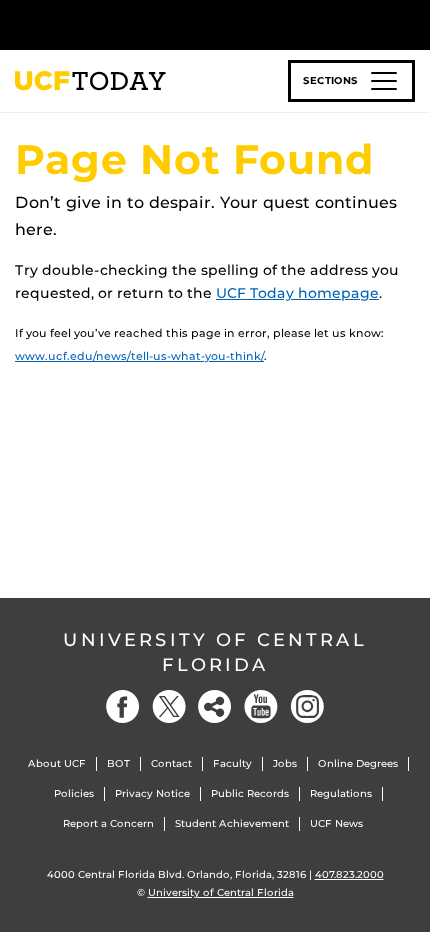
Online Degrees (358, 763)
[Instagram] (307, 706)
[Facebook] (123, 706)
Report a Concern (108, 823)
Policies (74, 793)
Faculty (232, 763)
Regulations (341, 793)
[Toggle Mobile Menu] (410, 23)
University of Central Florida (215, 652)
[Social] (215, 706)
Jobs (285, 763)
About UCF (57, 763)
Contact (171, 763)
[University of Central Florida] (152, 24)
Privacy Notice (152, 793)
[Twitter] (169, 706)
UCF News (336, 823)
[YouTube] (261, 706)
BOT (118, 763)
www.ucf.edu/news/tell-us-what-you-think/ (139, 356)
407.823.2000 (349, 874)
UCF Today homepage (297, 293)
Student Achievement (232, 823)
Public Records (250, 793)
